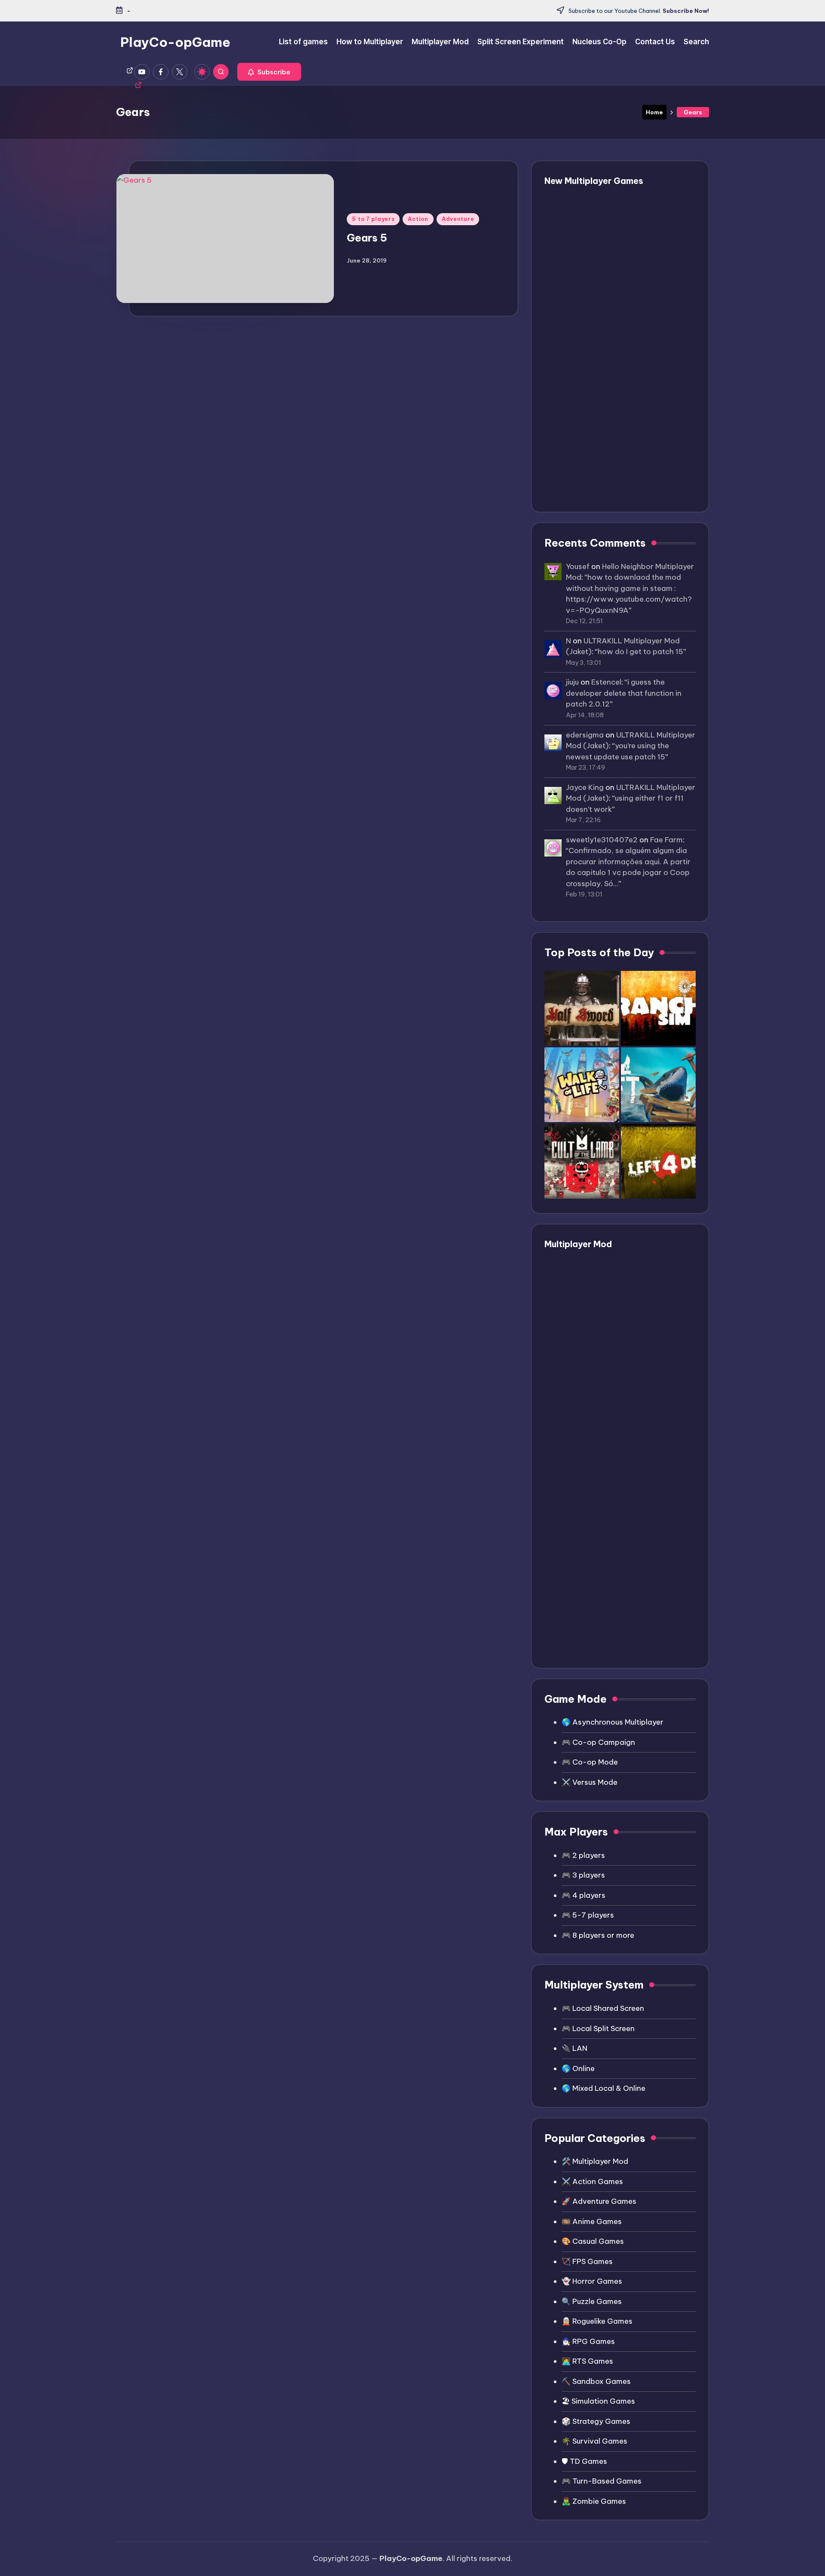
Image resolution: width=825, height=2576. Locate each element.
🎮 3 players (583, 1875)
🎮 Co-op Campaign (598, 1742)
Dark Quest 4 (602, 263)
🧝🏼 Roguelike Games (597, 2321)
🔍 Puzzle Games (592, 2301)
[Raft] (658, 1085)
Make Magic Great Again (625, 448)
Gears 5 (367, 238)
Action (418, 219)
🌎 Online (578, 2068)
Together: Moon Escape (623, 417)
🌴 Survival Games (594, 2441)
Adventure (458, 219)
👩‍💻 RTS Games (587, 2361)
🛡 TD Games (584, 2461)
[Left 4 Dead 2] (658, 1161)
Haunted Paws (605, 232)
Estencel (606, 682)
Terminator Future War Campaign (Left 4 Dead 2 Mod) (626, 1349)
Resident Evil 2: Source (621, 1476)
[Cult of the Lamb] (582, 1161)
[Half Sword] (582, 1008)
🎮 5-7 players (588, 1915)
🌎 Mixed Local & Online (603, 2088)
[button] (269, 72)
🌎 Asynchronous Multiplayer (613, 1722)
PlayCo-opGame (175, 42)
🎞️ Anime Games (592, 2221)
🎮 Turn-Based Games (602, 2481)
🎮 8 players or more (598, 1935)
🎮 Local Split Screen (598, 2028)
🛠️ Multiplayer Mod (595, 2161)
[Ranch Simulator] (658, 1008)
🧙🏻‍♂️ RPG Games (588, 2341)
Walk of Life (600, 355)
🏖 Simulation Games (598, 2401)
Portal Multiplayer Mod (621, 1550)
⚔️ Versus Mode (590, 1782)
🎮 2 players (583, 1855)
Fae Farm (666, 840)
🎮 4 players (584, 1895)
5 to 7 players (373, 219)
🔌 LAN (574, 2048)
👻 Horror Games (592, 2281)
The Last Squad (607, 324)
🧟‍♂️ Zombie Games (594, 2501)
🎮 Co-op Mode (590, 1762)
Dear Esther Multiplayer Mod (632, 1264)
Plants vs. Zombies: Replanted (635, 386)
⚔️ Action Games (592, 2181)
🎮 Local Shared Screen (603, 2008)
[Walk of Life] (582, 1085)
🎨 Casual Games (593, 2241)
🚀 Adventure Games (599, 2201)
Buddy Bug (598, 201)
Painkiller (595, 478)
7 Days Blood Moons (616, 293)
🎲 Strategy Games (596, 2421)
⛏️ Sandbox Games (596, 2381)
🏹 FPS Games (587, 2261)
